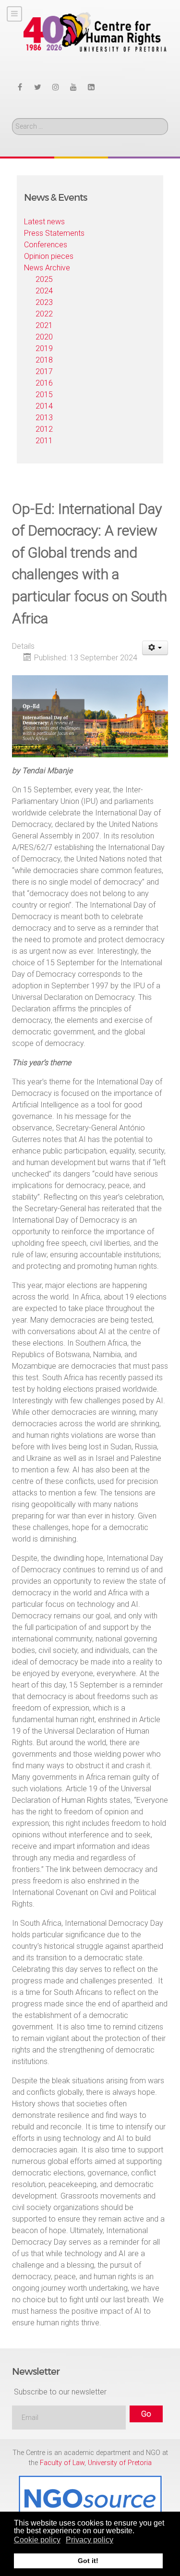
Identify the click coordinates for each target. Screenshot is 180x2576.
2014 (44, 406)
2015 (44, 395)
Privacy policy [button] (90, 2540)
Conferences (46, 245)
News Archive (47, 268)
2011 (44, 441)
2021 (44, 325)
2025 (44, 279)
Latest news (44, 222)
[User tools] (155, 648)
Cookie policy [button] (37, 2540)
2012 (44, 429)
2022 (44, 314)
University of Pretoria (120, 2463)
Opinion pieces (49, 256)
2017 (44, 371)
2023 (44, 302)
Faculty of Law (62, 2463)
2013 (44, 418)
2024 (44, 291)
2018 (44, 360)
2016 (44, 383)
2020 (44, 337)
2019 (44, 348)
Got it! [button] (88, 2561)
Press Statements (54, 233)
